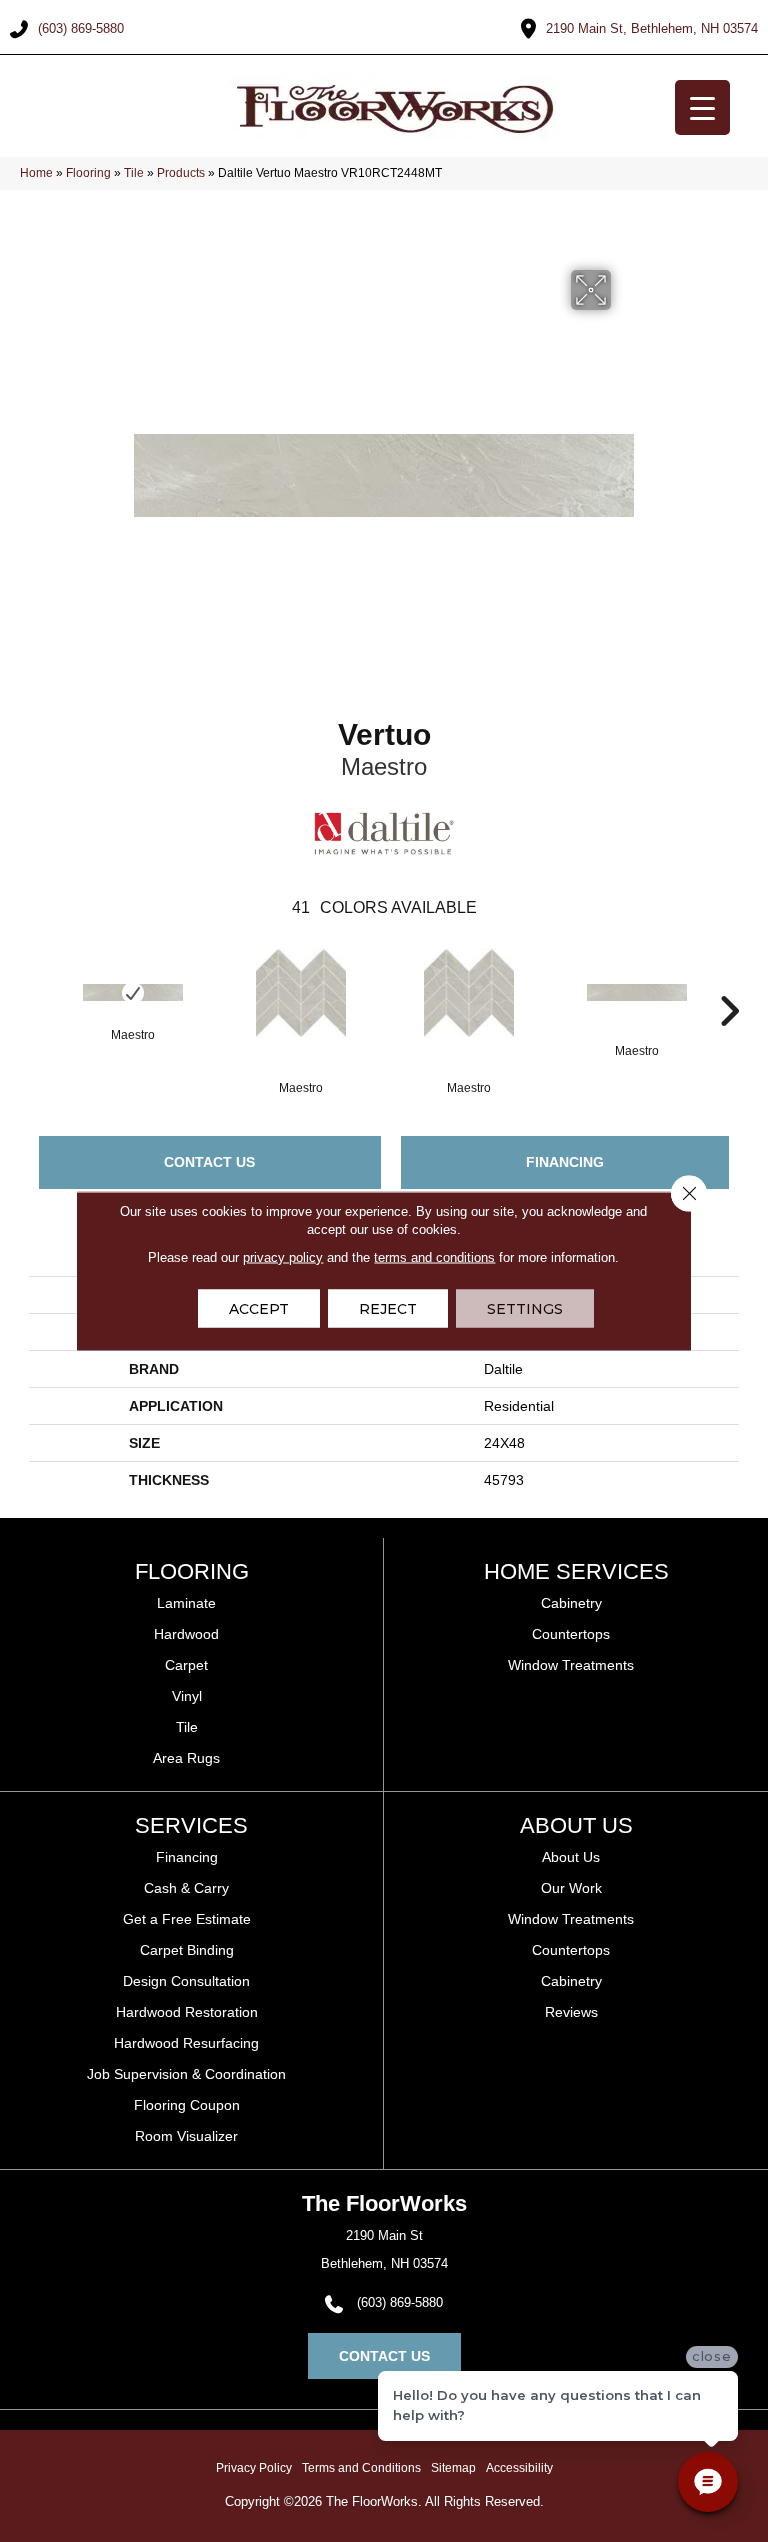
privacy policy (283, 1257)
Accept (259, 1309)
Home (36, 173)
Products (181, 173)
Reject (388, 1309)
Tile (134, 173)
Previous (39, 981)
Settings (525, 1309)
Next (729, 981)
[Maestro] (133, 992)
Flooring (88, 173)
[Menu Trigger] (702, 107)
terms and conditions (434, 1257)
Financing (565, 1162)
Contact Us (209, 1162)
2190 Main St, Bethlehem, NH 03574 (652, 28)
